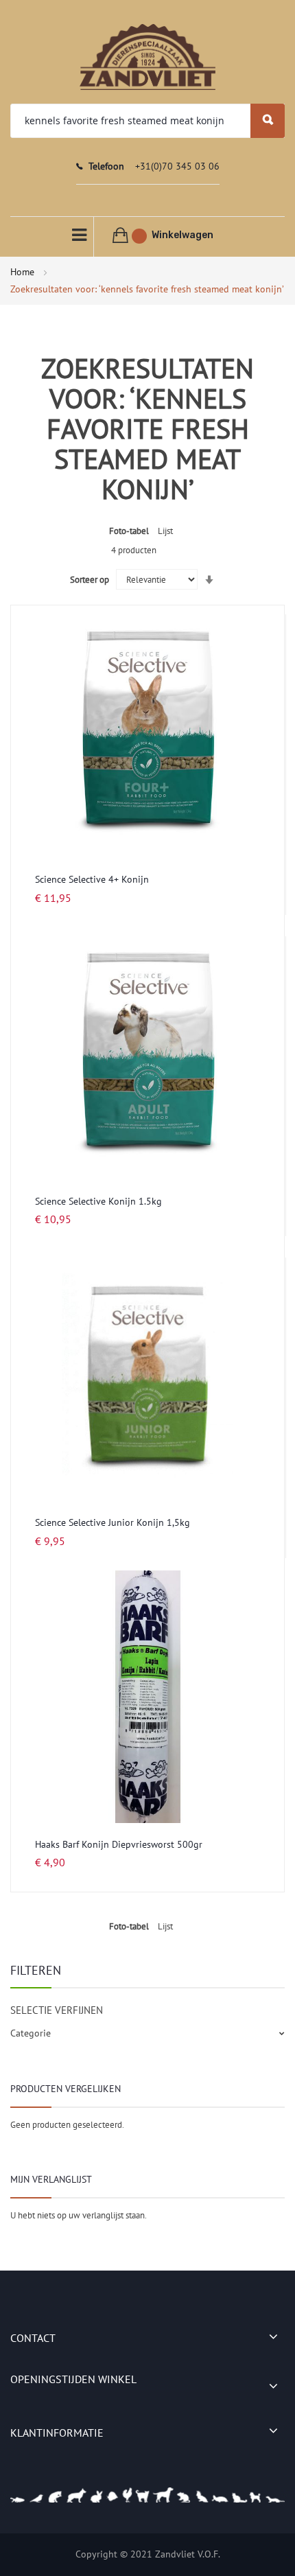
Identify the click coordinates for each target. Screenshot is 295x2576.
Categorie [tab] (31, 2033)
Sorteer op (90, 580)
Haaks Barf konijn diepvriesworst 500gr (119, 1844)
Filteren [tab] (36, 1970)
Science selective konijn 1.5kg (98, 1201)
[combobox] (147, 121)
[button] (260, 633)
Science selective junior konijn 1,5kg (113, 1522)
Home (24, 272)
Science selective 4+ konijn (92, 879)
